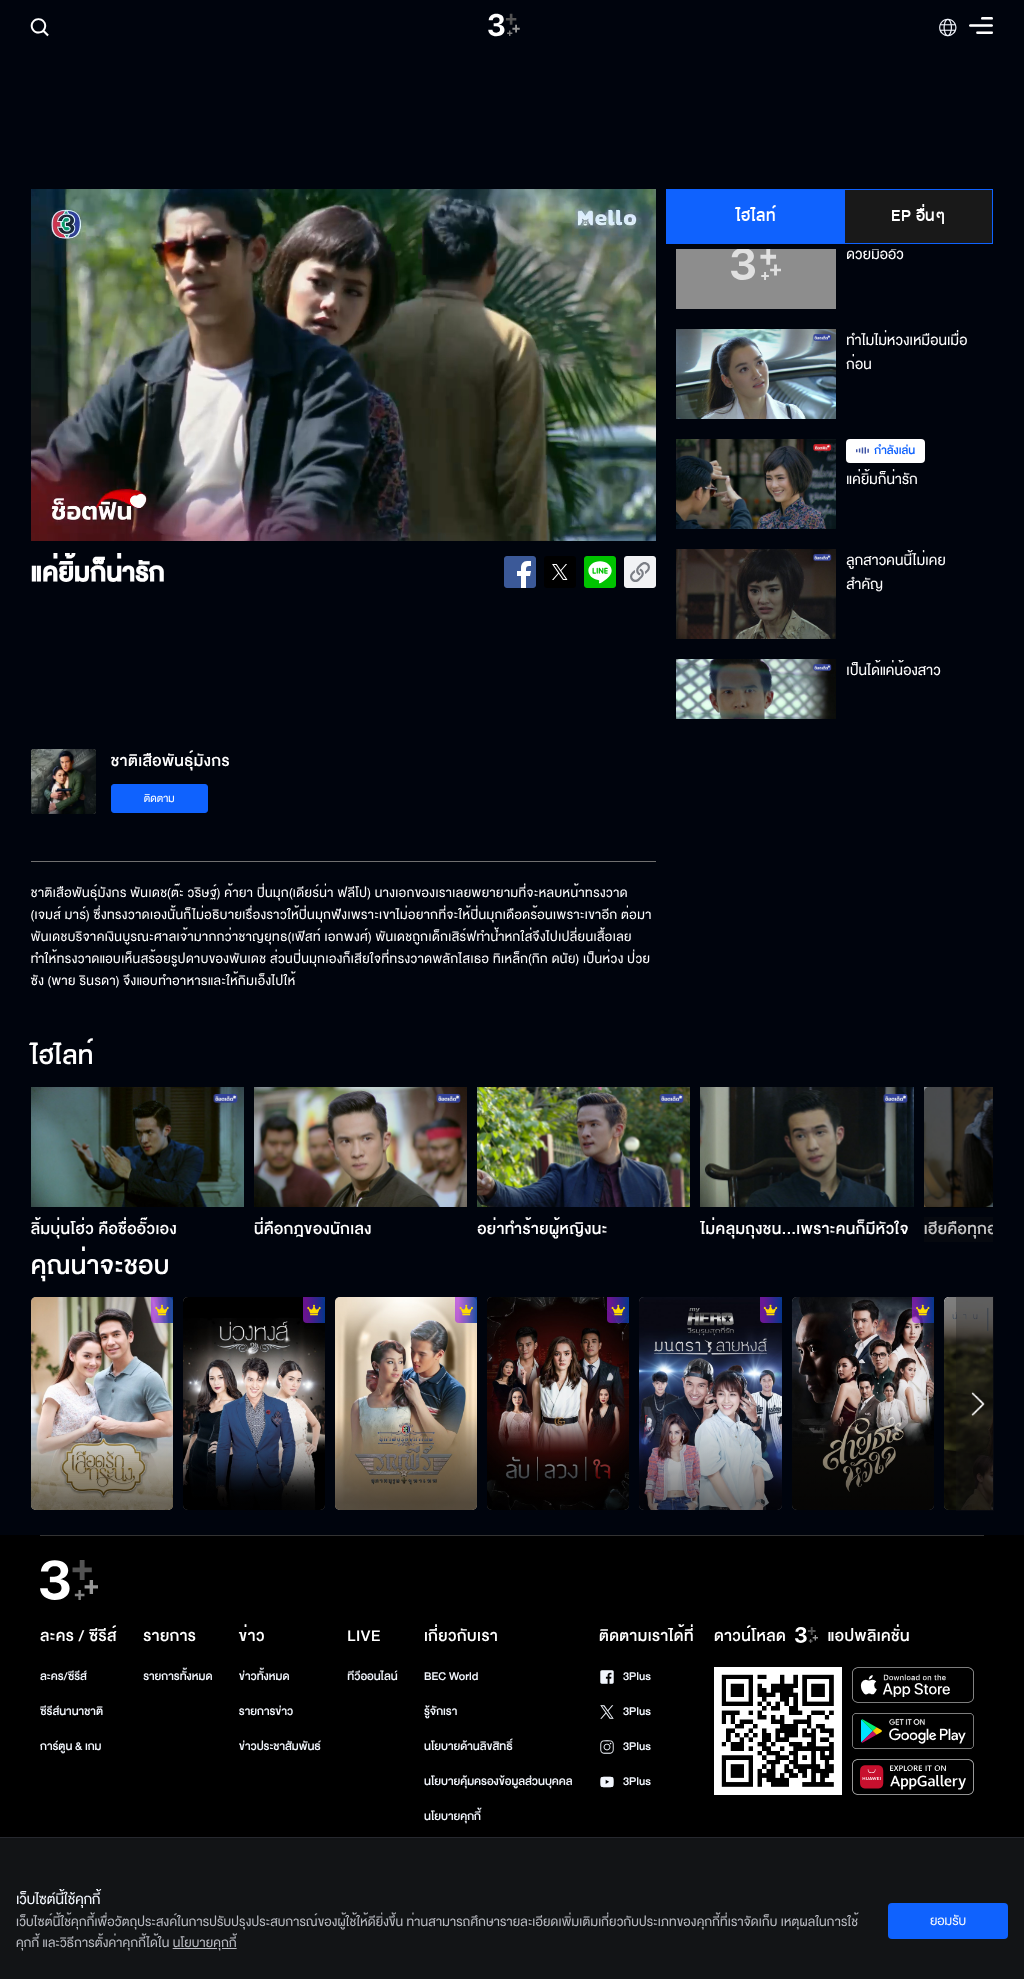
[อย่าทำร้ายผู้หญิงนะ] (583, 1147)
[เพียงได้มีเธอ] (710, 1403)
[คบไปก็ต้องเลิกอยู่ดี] (558, 1403)
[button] (156, 365)
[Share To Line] (600, 572)
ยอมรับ (948, 1921)
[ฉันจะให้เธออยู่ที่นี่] (102, 1403)
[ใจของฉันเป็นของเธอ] (863, 1403)
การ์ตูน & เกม (71, 1746)
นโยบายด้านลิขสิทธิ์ (468, 1746)
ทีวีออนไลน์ (372, 1676)
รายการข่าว (266, 1711)
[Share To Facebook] (520, 572)
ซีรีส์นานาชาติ (71, 1711)
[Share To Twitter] (560, 572)
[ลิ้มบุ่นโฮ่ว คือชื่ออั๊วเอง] (137, 1147)
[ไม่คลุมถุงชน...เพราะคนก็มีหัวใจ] (806, 1147)
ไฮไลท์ (756, 216)
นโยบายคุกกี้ (452, 1816)
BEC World (451, 1676)
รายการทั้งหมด (177, 1676)
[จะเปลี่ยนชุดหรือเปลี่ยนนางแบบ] (254, 1403)
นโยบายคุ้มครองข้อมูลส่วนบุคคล (498, 1781)
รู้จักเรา (440, 1711)
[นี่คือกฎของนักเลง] (360, 1147)
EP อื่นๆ (918, 216)
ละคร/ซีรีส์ (63, 1676)
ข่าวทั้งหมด (264, 1676)
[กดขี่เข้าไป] (406, 1403)
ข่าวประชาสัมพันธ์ (280, 1746)
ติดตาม (159, 798)
